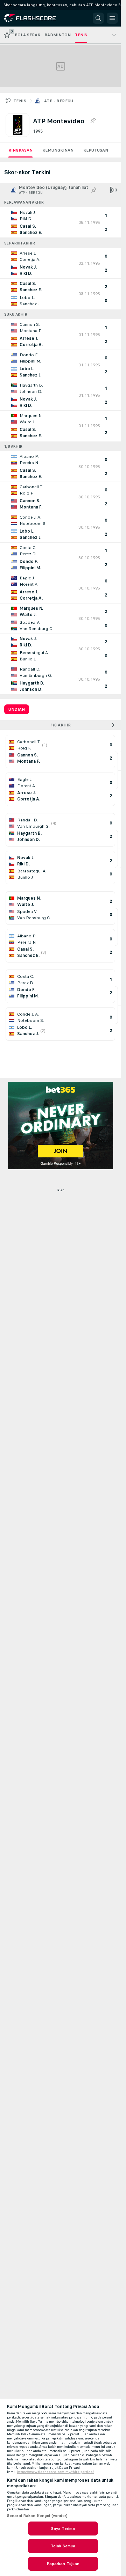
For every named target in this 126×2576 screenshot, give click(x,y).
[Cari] (98, 18)
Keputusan (96, 150)
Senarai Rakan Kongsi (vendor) (37, 2516)
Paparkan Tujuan (63, 2564)
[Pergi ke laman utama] (36, 18)
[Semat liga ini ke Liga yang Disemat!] (93, 121)
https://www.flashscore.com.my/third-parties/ (55, 2472)
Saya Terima (63, 2529)
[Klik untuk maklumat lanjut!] (60, 222)
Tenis (20, 101)
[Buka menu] (112, 18)
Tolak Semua (63, 2546)
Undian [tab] (17, 709)
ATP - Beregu (59, 101)
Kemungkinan (58, 150)
